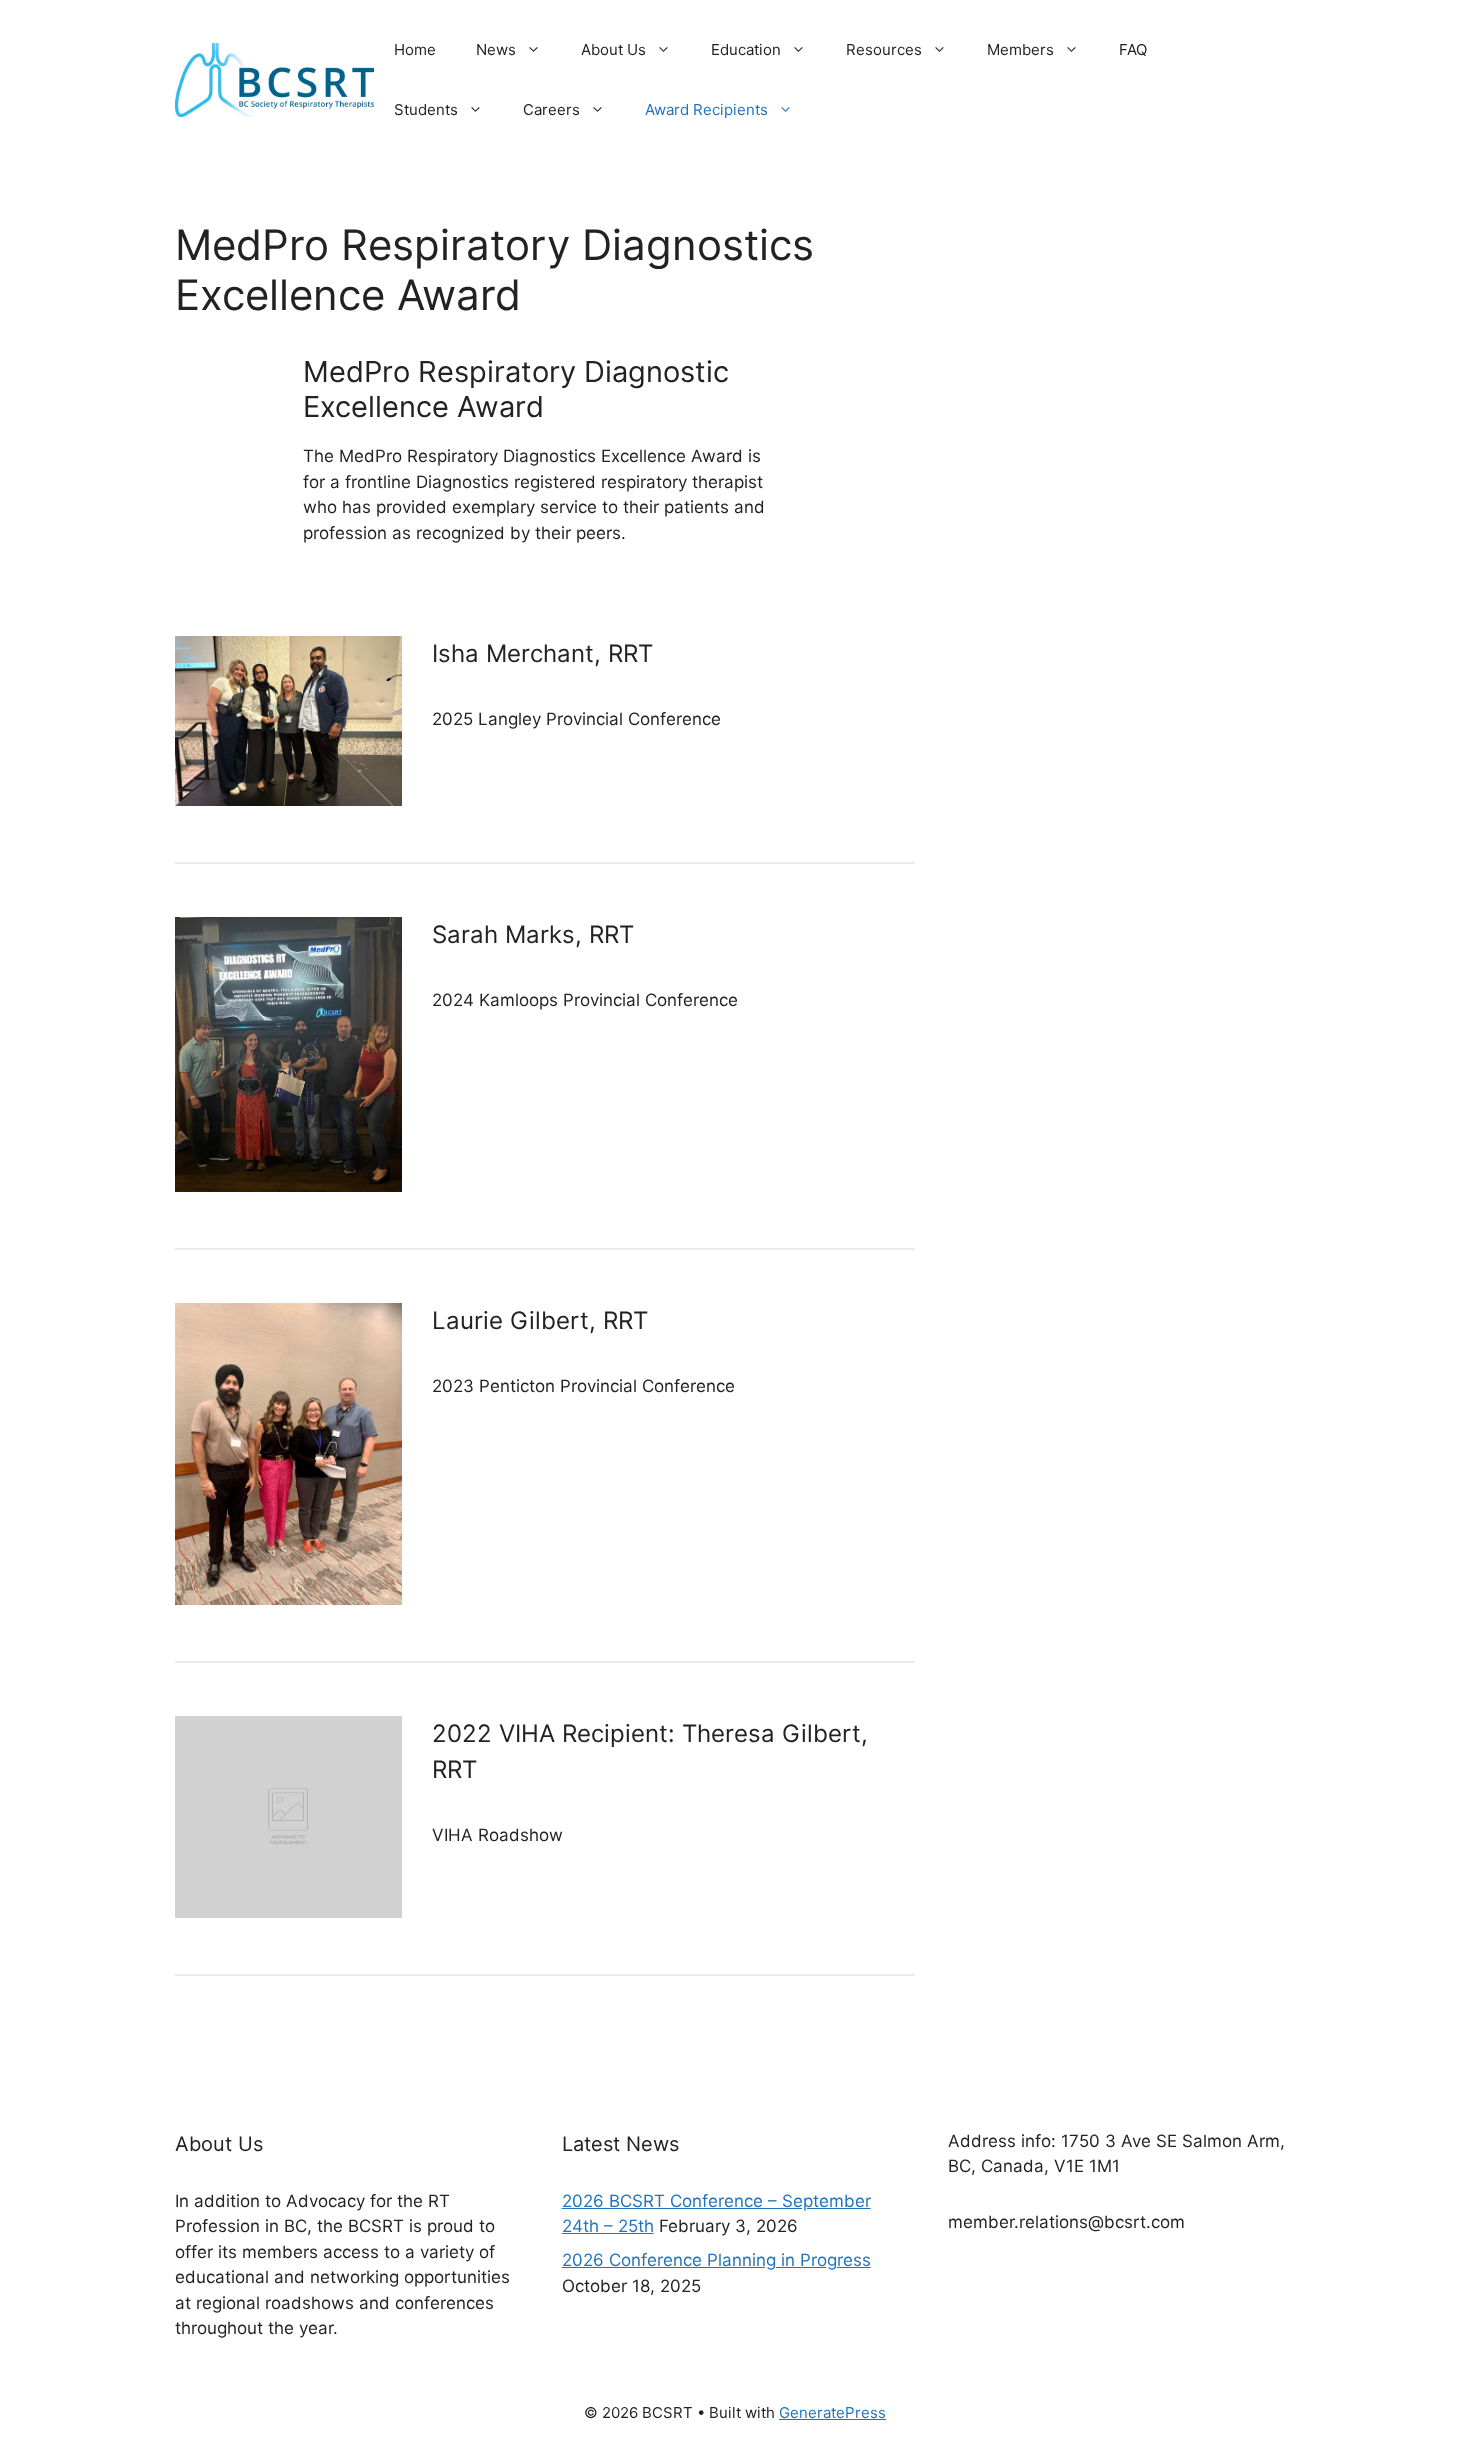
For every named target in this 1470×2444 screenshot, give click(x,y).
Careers (551, 109)
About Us (613, 49)
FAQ (1133, 49)
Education (746, 49)
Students (426, 109)
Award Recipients (706, 109)
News (496, 49)
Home (415, 49)
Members (1020, 49)
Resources (884, 49)
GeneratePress (832, 2412)
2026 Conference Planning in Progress (716, 2260)
